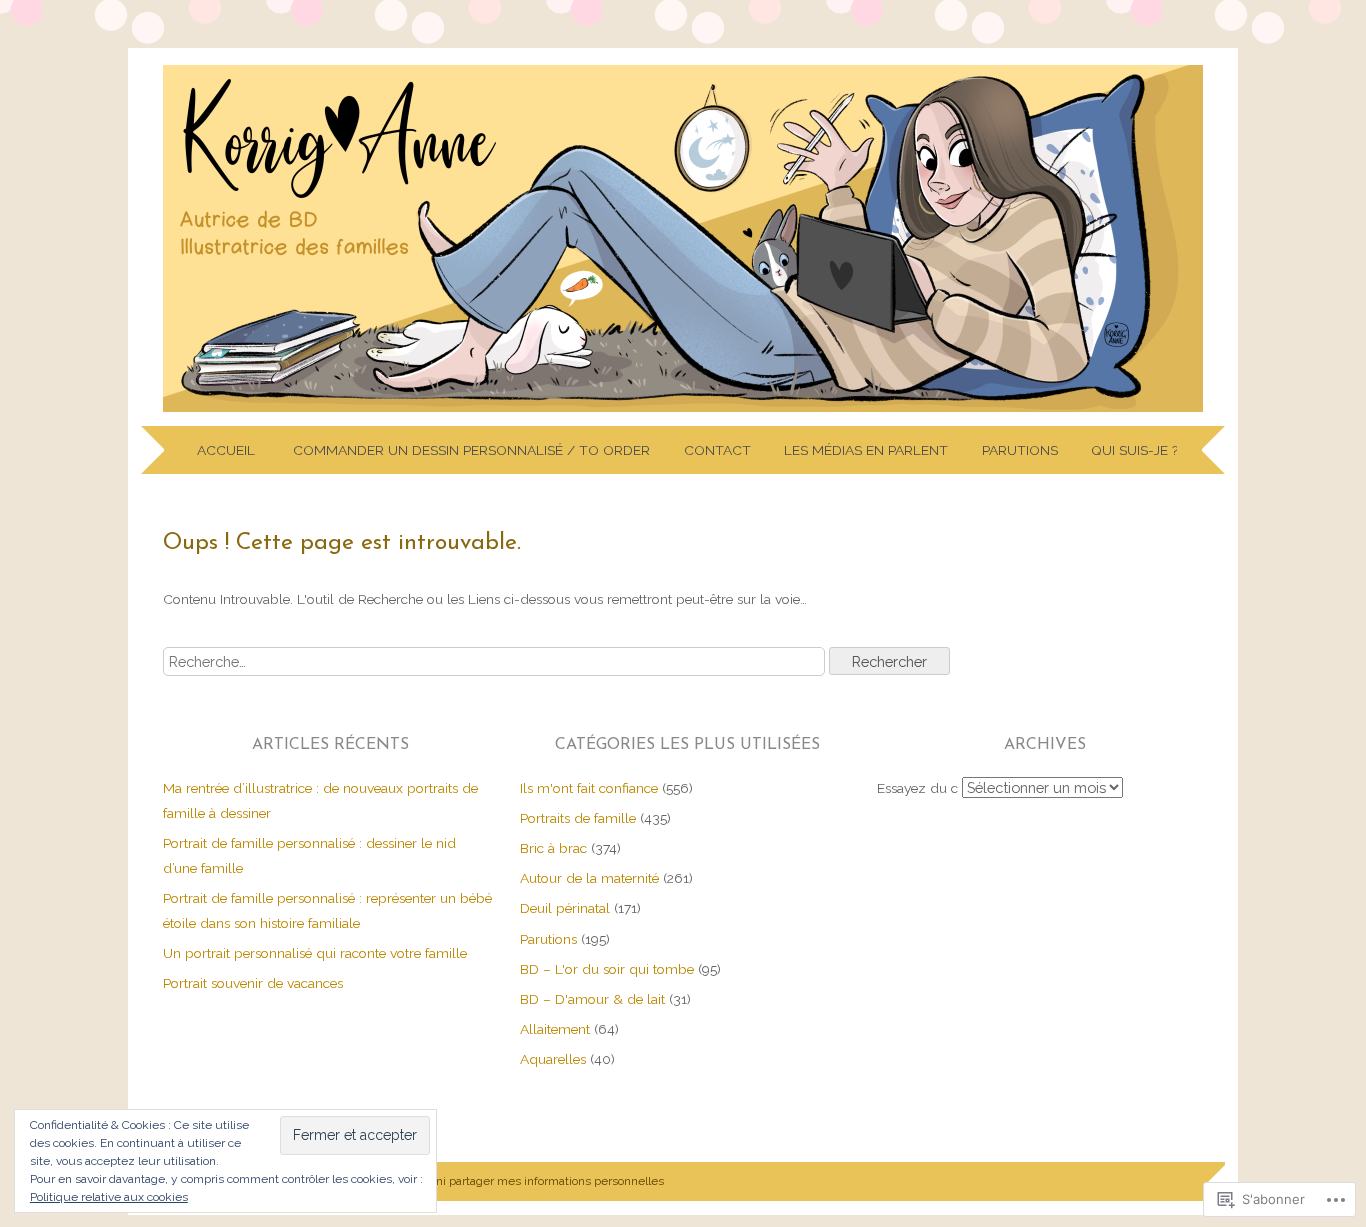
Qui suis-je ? (1134, 450)
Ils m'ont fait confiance (589, 788)
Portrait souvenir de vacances (253, 983)
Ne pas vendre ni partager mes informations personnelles (509, 1181)
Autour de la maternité (589, 878)
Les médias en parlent (866, 450)
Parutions (1020, 450)
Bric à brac (553, 848)
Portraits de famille (578, 818)
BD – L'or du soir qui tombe (607, 969)
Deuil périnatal (565, 908)
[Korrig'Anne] (683, 412)
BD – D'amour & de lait (592, 999)
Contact (717, 450)
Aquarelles (553, 1059)
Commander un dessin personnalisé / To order (471, 450)
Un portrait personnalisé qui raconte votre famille (315, 953)
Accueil (228, 450)
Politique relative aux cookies (109, 1197)
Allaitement (555, 1029)
